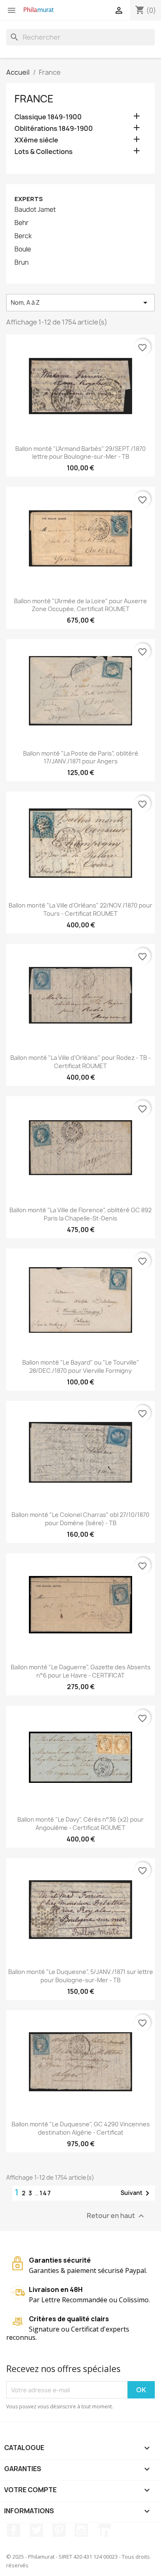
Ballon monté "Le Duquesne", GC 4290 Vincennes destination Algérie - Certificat (81, 2128)
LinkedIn (104, 2530)
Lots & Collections (44, 152)
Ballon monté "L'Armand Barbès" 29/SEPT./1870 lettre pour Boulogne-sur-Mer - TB (80, 453)
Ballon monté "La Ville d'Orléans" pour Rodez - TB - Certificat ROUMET (80, 1062)
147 (46, 2193)
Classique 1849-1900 (48, 117)
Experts (29, 199)
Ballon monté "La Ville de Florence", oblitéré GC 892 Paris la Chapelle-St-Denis (80, 1214)
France (34, 99)
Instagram (81, 2530)
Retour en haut (116, 2216)
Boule (23, 249)
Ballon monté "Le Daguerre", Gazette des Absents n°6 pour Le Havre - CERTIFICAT (81, 1671)
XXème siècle (36, 140)
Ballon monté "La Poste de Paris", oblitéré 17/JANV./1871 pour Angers (81, 757)
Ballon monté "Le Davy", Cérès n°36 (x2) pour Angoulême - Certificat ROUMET (80, 1824)
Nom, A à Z (80, 303)
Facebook (14, 2530)
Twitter (36, 2530)
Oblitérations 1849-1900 (54, 129)
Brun (21, 263)
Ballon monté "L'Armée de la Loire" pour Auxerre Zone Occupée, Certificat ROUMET (80, 605)
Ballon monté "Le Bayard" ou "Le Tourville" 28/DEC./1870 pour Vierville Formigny (81, 1366)
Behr (21, 223)
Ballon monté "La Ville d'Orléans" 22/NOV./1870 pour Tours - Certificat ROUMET (80, 909)
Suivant (136, 2193)
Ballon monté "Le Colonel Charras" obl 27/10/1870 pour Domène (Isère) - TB (80, 1519)
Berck (23, 236)
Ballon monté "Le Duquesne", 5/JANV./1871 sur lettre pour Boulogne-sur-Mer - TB (81, 1976)
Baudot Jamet (35, 210)
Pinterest (59, 2530)
